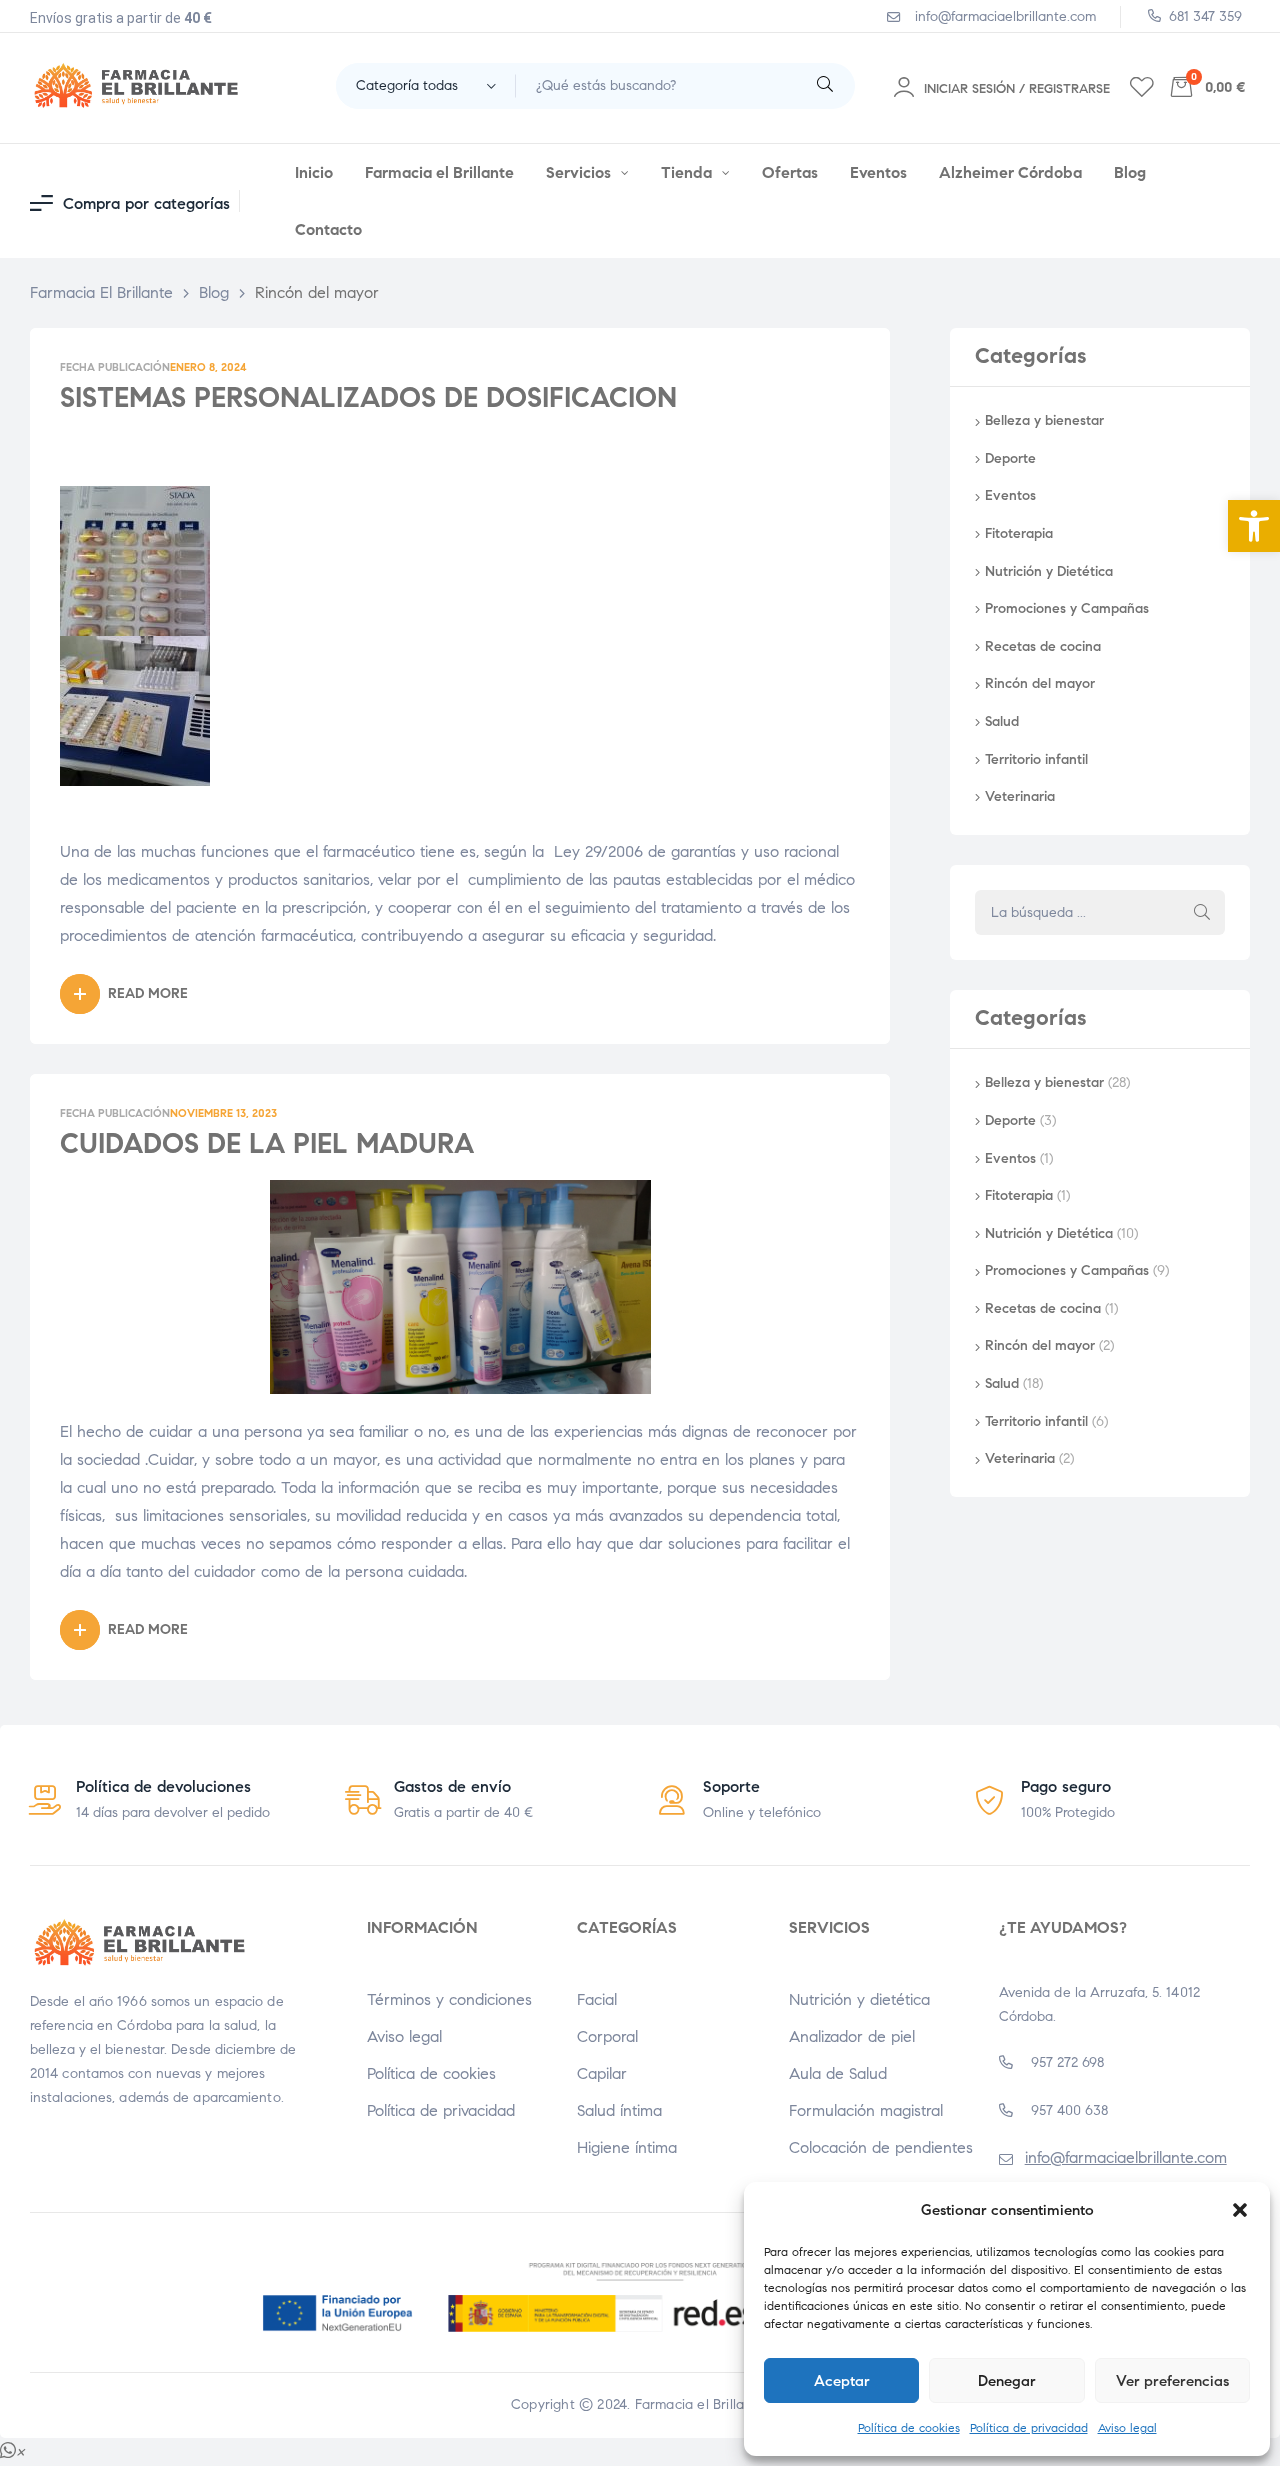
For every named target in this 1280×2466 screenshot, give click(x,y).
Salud (1002, 721)
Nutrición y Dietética (1049, 571)
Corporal (607, 2036)
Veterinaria (1020, 796)
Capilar (602, 2073)
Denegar (1007, 2381)
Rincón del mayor (1040, 683)
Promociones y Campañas (1067, 608)
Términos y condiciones (449, 1999)
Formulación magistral (866, 2110)
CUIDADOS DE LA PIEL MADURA (267, 1143)
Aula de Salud (838, 2073)
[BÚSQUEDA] (1202, 912)
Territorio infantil (1036, 759)
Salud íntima (619, 2110)
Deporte (1010, 458)
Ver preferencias (1172, 2381)
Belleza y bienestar (1044, 420)
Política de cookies (909, 2427)
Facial (597, 1999)
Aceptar (842, 2381)
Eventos (1010, 495)
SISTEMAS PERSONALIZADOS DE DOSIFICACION (368, 397)
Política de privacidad (1029, 2427)
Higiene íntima (627, 2147)
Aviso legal (1127, 2427)
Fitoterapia (1019, 533)
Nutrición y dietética (859, 1999)
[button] (1254, 526)
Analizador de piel (852, 2036)
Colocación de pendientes (881, 2147)
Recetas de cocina (1043, 646)
